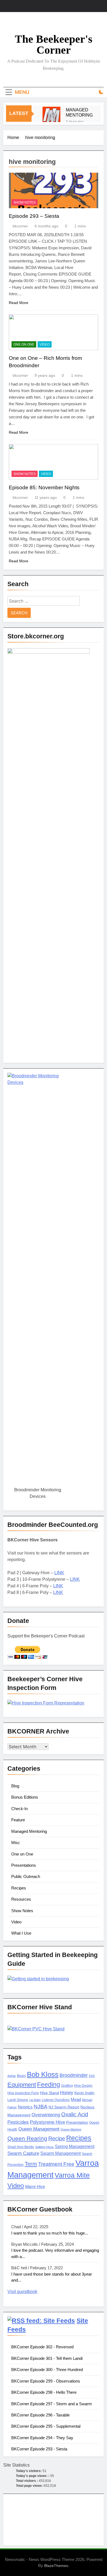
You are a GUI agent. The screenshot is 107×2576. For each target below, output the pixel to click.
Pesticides (18, 2122)
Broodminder (74, 2075)
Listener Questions (56, 2100)
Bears (21, 2076)
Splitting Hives (44, 2147)
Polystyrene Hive (47, 2122)
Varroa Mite (72, 2175)
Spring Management (75, 2146)
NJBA (41, 2107)
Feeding (49, 2085)
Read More (19, 303)
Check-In (19, 1809)
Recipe (57, 2138)
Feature (18, 1820)
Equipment (22, 2085)
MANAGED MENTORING (79, 112)
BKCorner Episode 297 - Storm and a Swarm (52, 2404)
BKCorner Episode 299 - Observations (46, 2381)
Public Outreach (26, 1876)
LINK (59, 1573)
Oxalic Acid (75, 2114)
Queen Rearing (27, 2138)
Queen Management (39, 2129)
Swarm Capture (23, 2153)
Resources (21, 1899)
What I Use (21, 1933)
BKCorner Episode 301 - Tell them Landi (47, 2358)
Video (45, 345)
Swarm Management (60, 2153)
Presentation (77, 2122)
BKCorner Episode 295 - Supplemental (46, 2426)
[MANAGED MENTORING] (51, 116)
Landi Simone (18, 2100)
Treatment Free (56, 2164)
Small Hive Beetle (21, 2147)
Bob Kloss (43, 2074)
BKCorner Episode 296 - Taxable (40, 2415)
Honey (67, 2093)
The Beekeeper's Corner (54, 44)
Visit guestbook (22, 2292)
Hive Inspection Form (23, 2093)
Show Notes (25, 202)
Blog (15, 1786)
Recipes (19, 1888)
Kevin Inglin (84, 2093)
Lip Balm (35, 2100)
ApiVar (12, 2076)
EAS (92, 2076)
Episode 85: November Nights (44, 487)
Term (31, 2164)
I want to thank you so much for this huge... (50, 2233)
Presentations (24, 1865)
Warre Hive (35, 2187)
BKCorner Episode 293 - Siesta (39, 2449)
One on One (24, 345)
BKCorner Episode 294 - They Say (42, 2438)
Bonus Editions (25, 1797)
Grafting (67, 2086)
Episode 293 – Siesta (34, 216)
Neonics (25, 2107)
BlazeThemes (56, 2566)
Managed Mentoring (29, 1831)
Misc (16, 1843)
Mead (76, 2100)
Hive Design (83, 2086)
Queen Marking (71, 2129)
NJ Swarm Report (64, 2107)
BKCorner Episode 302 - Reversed (42, 2347)
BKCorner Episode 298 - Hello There (44, 2392)
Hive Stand (50, 2093)
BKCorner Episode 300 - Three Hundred (47, 2370)
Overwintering (46, 2115)
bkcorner (20, 226)
